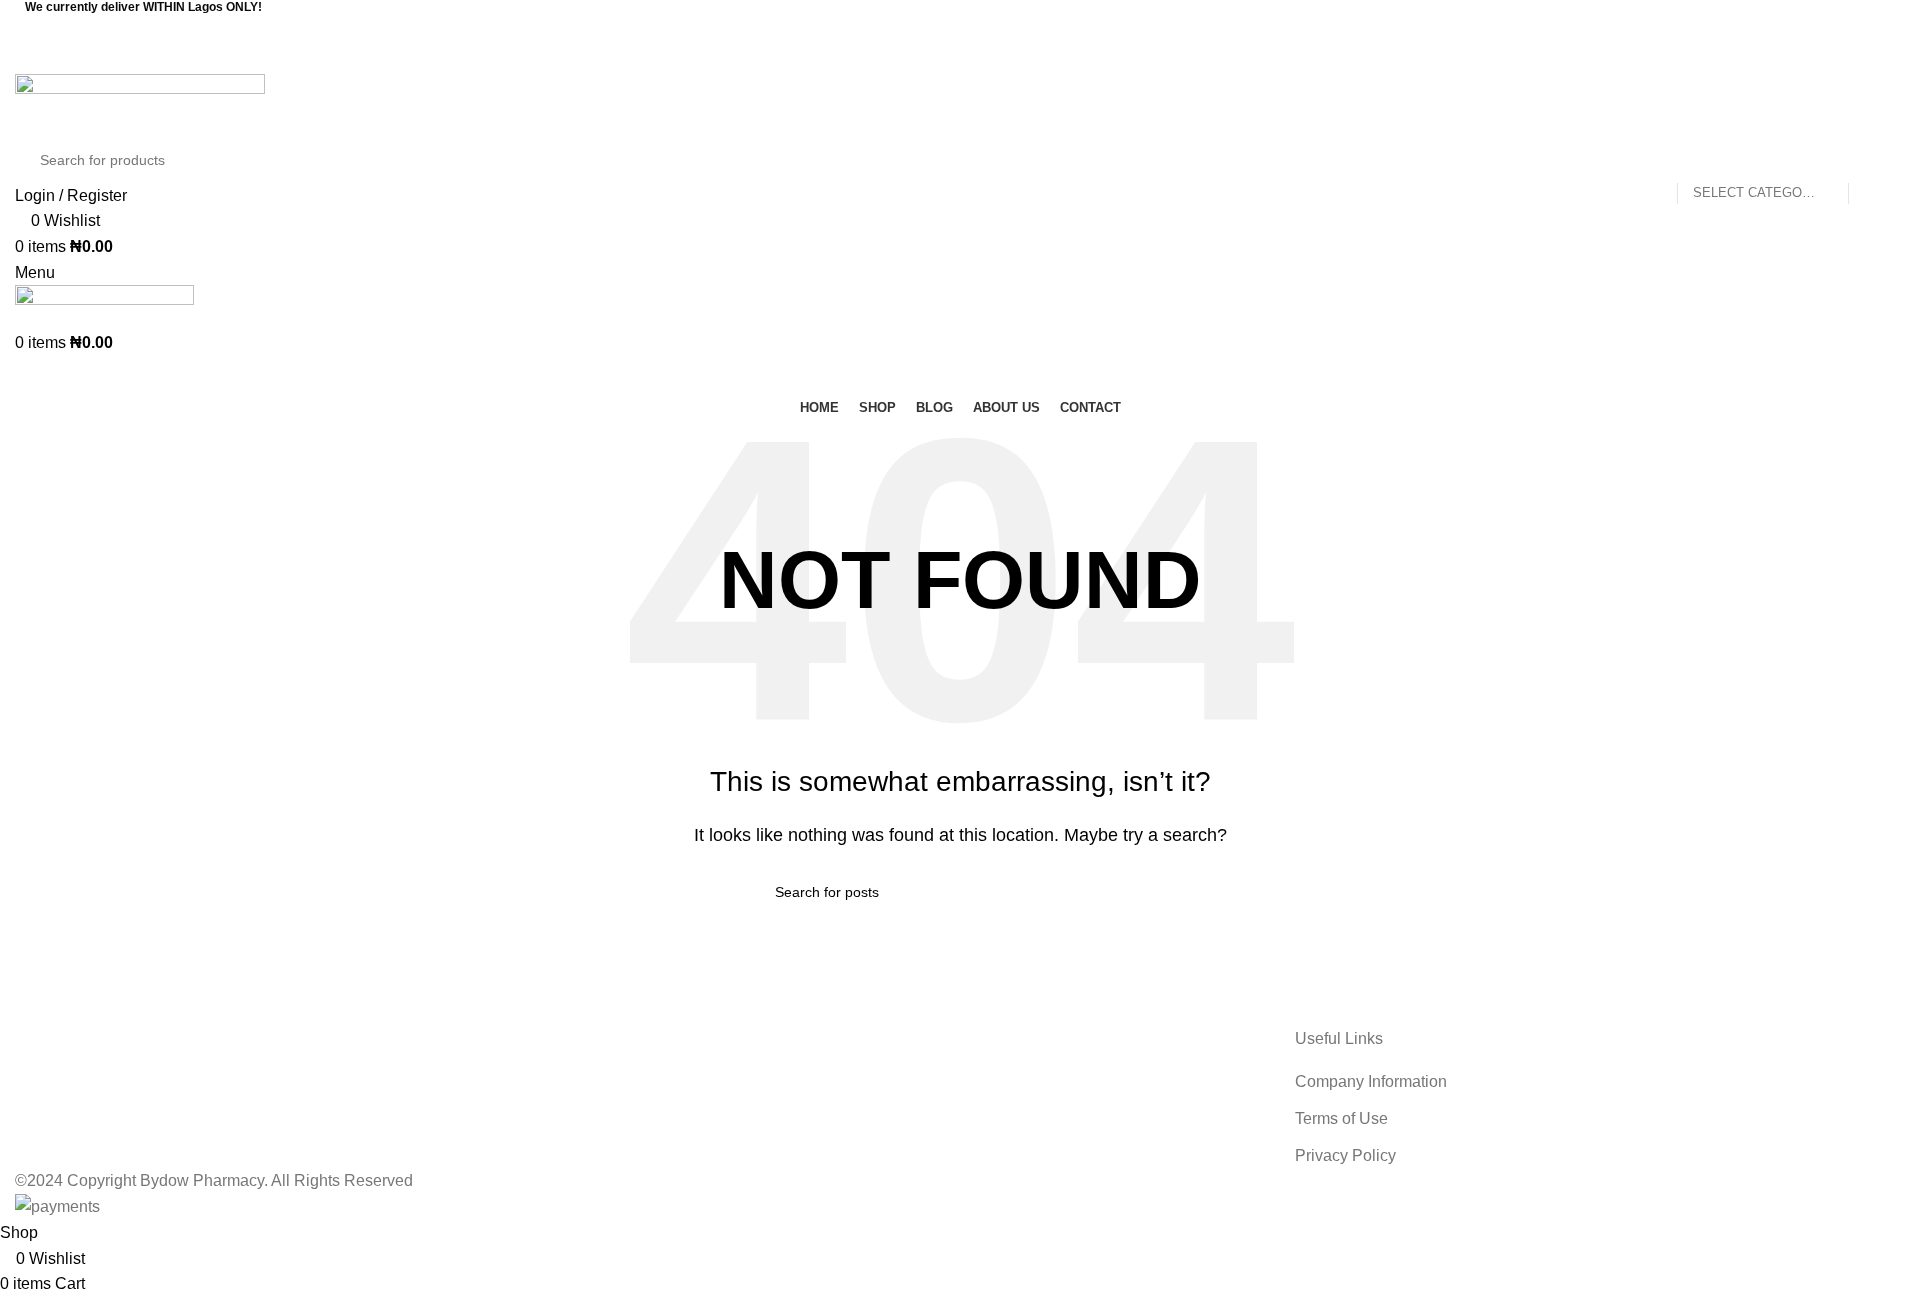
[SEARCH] (1872, 160)
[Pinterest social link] (960, 59)
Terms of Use (1341, 1118)
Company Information (1371, 1081)
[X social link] (934, 59)
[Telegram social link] (1012, 59)
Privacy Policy (1345, 1155)
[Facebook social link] (947, 29)
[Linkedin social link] (986, 59)
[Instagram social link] (973, 29)
